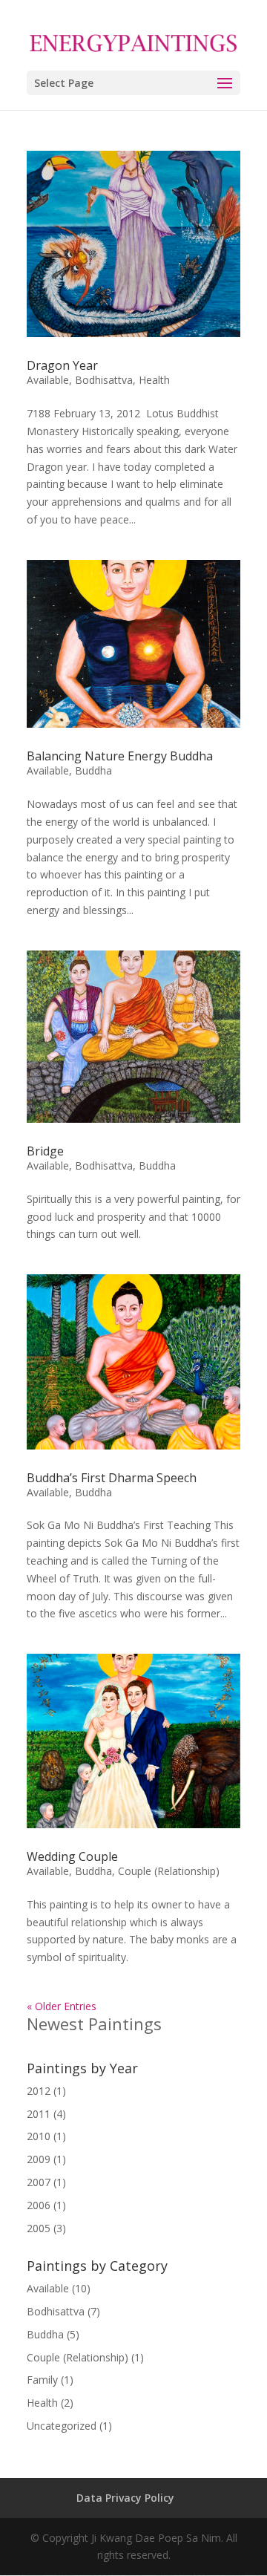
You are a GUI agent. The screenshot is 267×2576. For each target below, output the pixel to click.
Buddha (93, 770)
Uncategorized (62, 2426)
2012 (39, 2091)
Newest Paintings (94, 2024)
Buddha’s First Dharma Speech (112, 1478)
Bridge (45, 1151)
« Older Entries (62, 2006)
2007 (39, 2182)
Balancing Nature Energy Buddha (120, 756)
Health (154, 380)
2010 (39, 2136)
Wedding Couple (72, 1856)
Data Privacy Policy (125, 2498)
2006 (39, 2205)
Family (42, 2380)
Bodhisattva (104, 380)
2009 (39, 2159)
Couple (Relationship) (169, 1871)
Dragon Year (62, 365)
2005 (39, 2228)
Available (48, 380)
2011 (39, 2114)
